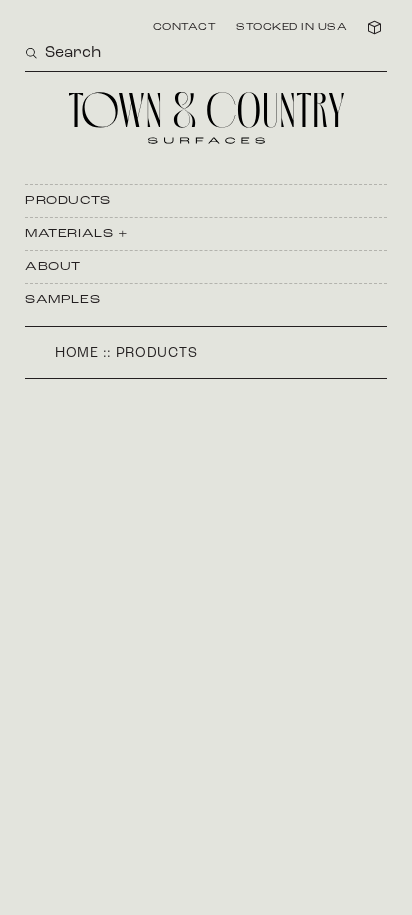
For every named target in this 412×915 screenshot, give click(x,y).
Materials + (77, 234)
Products (68, 201)
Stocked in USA (291, 28)
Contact (185, 28)
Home (77, 353)
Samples (62, 300)
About (53, 267)
